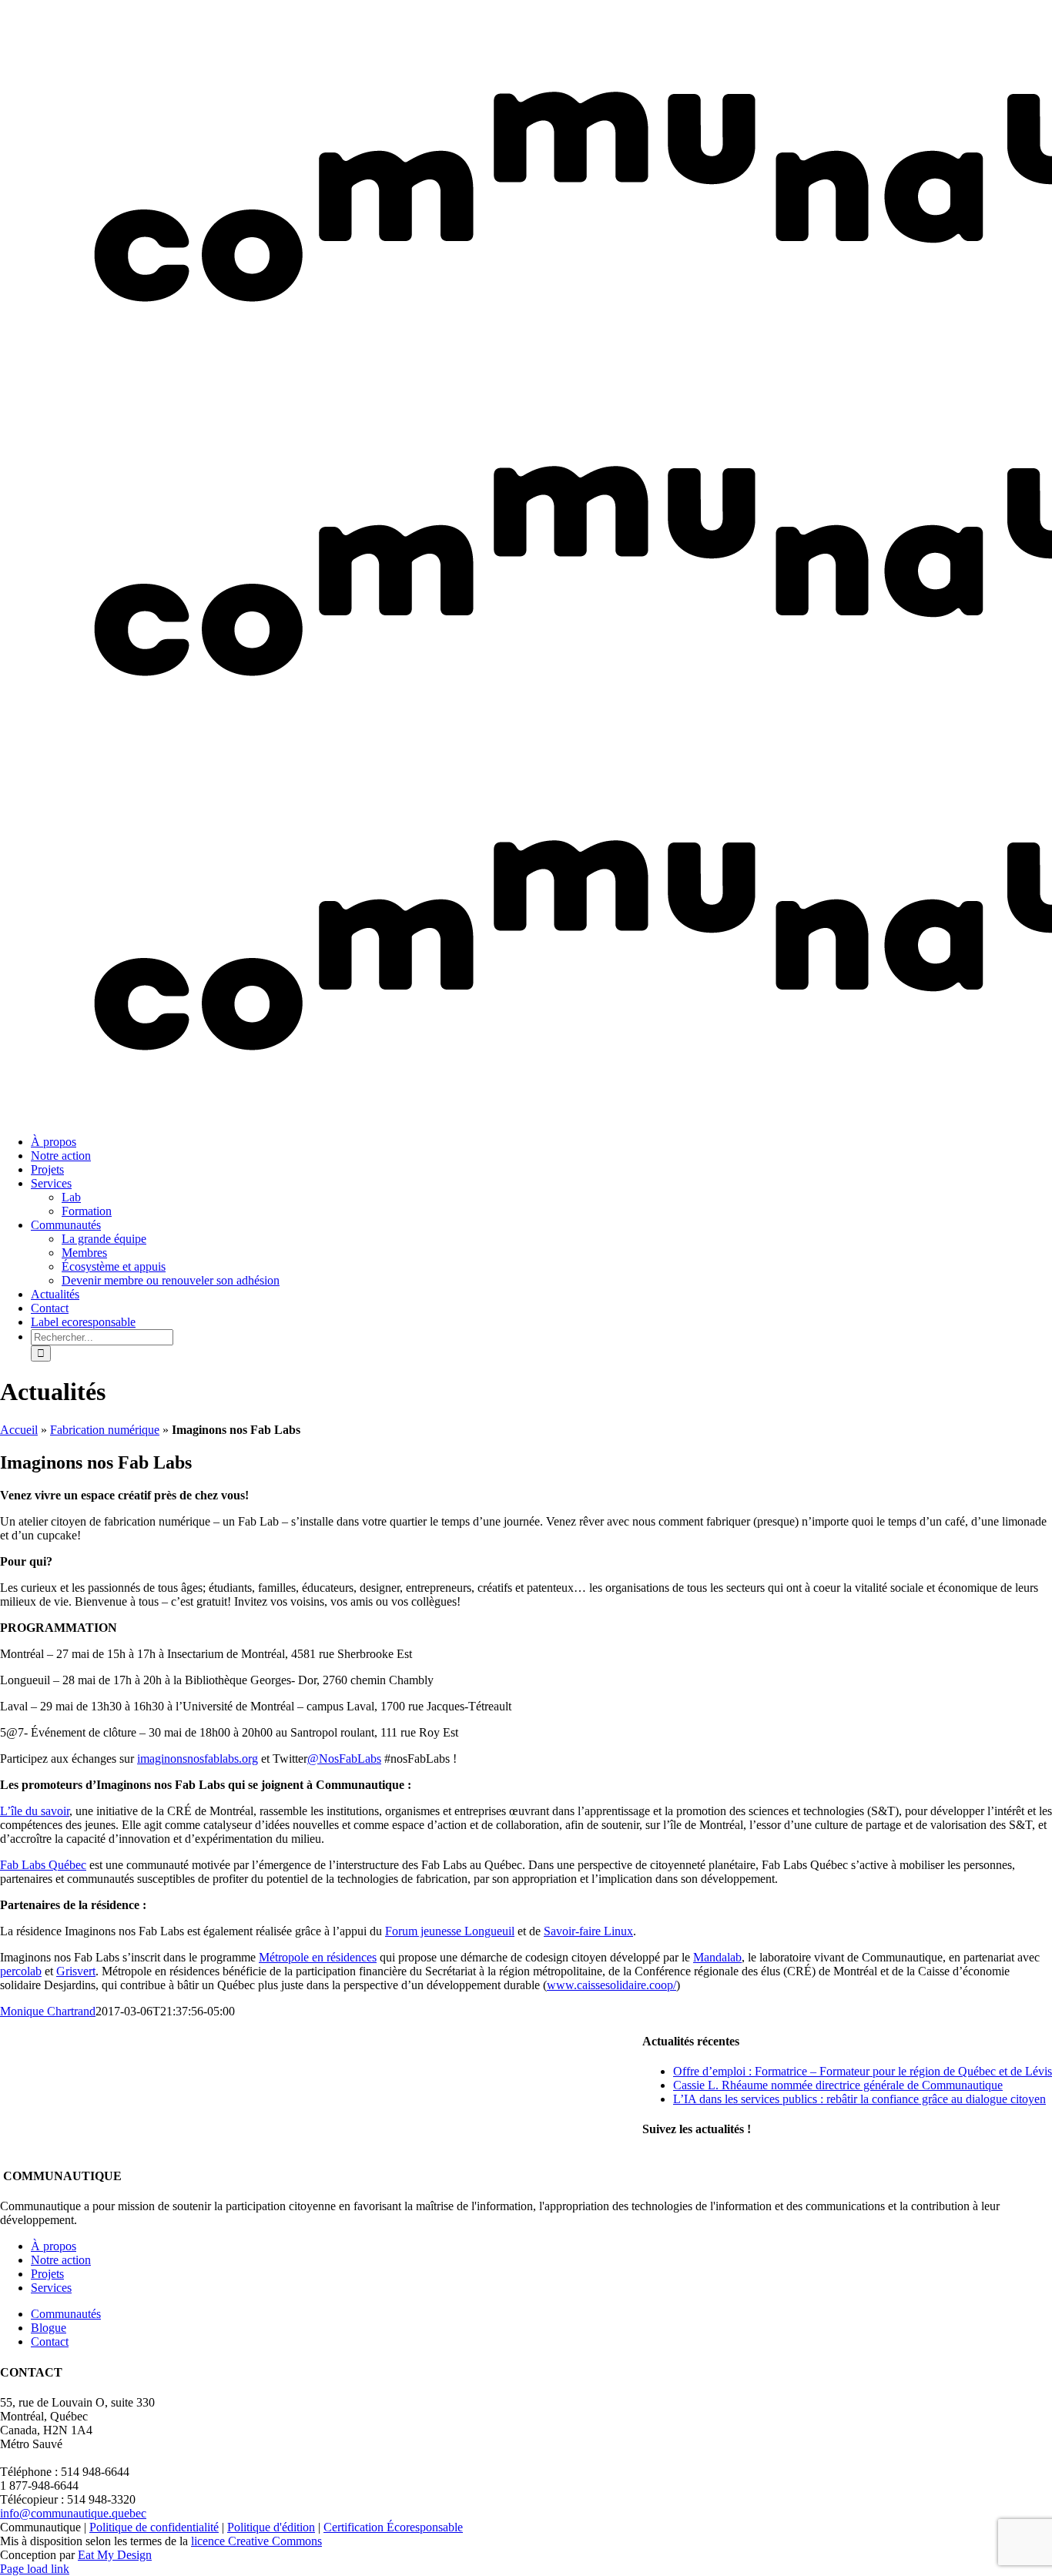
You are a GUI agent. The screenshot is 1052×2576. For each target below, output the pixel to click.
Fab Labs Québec (43, 1865)
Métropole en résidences (318, 1957)
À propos (54, 2246)
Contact (50, 2342)
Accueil (19, 1430)
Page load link (35, 2569)
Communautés (66, 2314)
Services (51, 2288)
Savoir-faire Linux (588, 1931)
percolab (21, 1971)
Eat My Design (115, 2555)
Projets (47, 2274)
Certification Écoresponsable (393, 2527)
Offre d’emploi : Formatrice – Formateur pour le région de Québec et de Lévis (863, 2071)
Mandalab (717, 1957)
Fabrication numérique (105, 1430)
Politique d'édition (271, 2527)
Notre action (61, 2260)
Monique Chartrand (48, 2011)
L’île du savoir (35, 1811)
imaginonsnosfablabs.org (198, 1759)
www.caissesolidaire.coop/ (611, 1985)
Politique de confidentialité (154, 2527)
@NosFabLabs (344, 1759)
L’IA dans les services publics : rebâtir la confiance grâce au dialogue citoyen (859, 2099)
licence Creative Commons (256, 2541)
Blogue (49, 2328)
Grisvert (76, 1971)
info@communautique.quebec (73, 2513)
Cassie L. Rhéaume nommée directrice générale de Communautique (838, 2085)
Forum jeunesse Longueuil (450, 1931)
